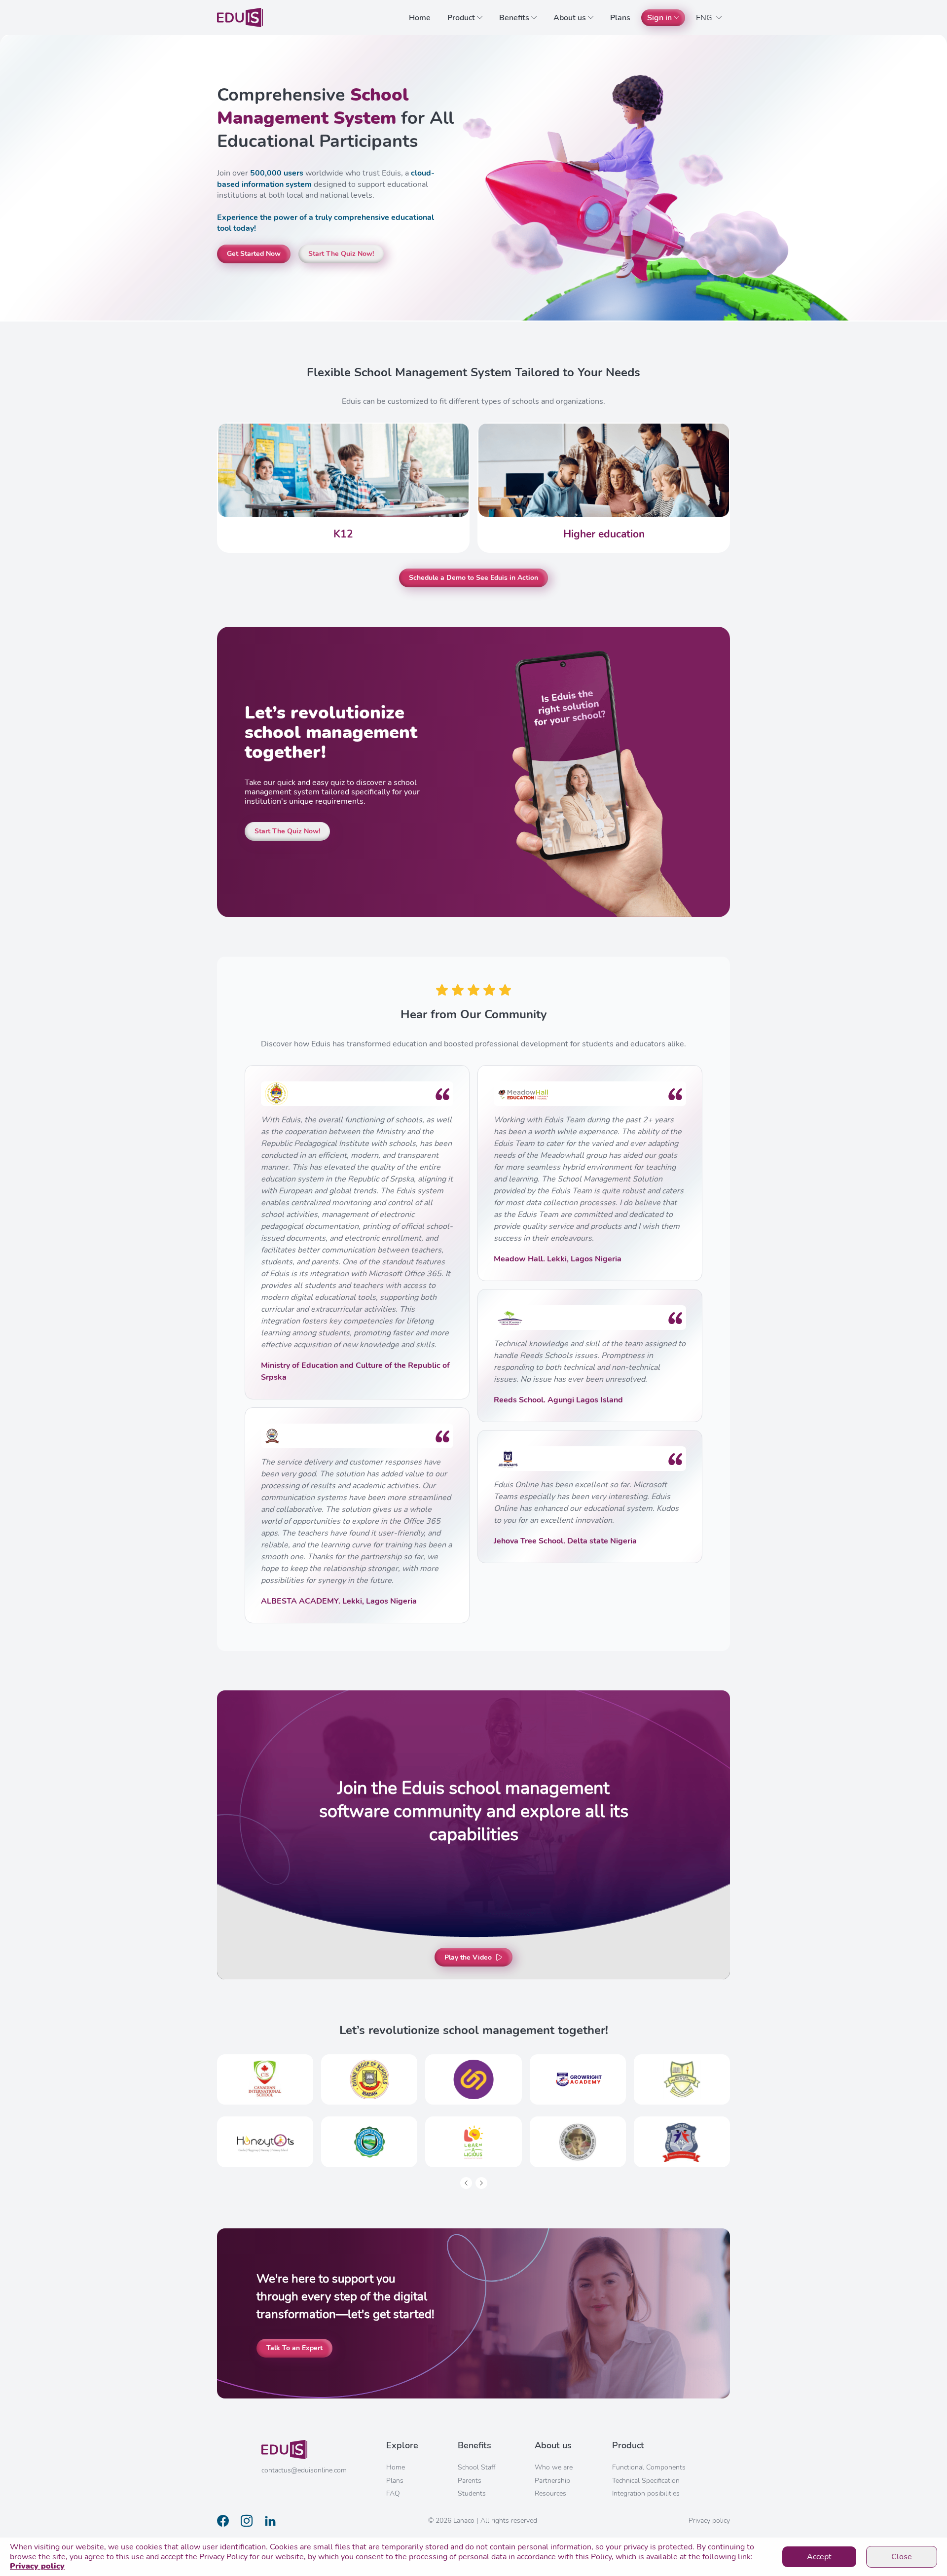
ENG (705, 18)
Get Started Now (254, 254)
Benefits (514, 18)
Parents (470, 2481)
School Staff (476, 2467)
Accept (819, 2557)
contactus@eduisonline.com (304, 2470)
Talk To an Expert (294, 2348)
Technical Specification (646, 2481)
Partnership (552, 2481)
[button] (466, 2183)
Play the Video (468, 1957)
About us (570, 18)
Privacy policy (37, 2566)
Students (472, 2493)
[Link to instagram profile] (247, 2521)
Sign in (659, 18)
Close (902, 2557)
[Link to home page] (240, 18)
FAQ (393, 2493)
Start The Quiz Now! (341, 254)
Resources (550, 2493)
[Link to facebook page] (223, 2521)
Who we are (554, 2467)
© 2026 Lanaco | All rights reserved (483, 2521)
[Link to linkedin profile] (270, 2521)
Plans (620, 18)
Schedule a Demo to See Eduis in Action (473, 578)
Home (420, 18)
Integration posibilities (646, 2493)
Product (461, 18)
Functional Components (649, 2467)
